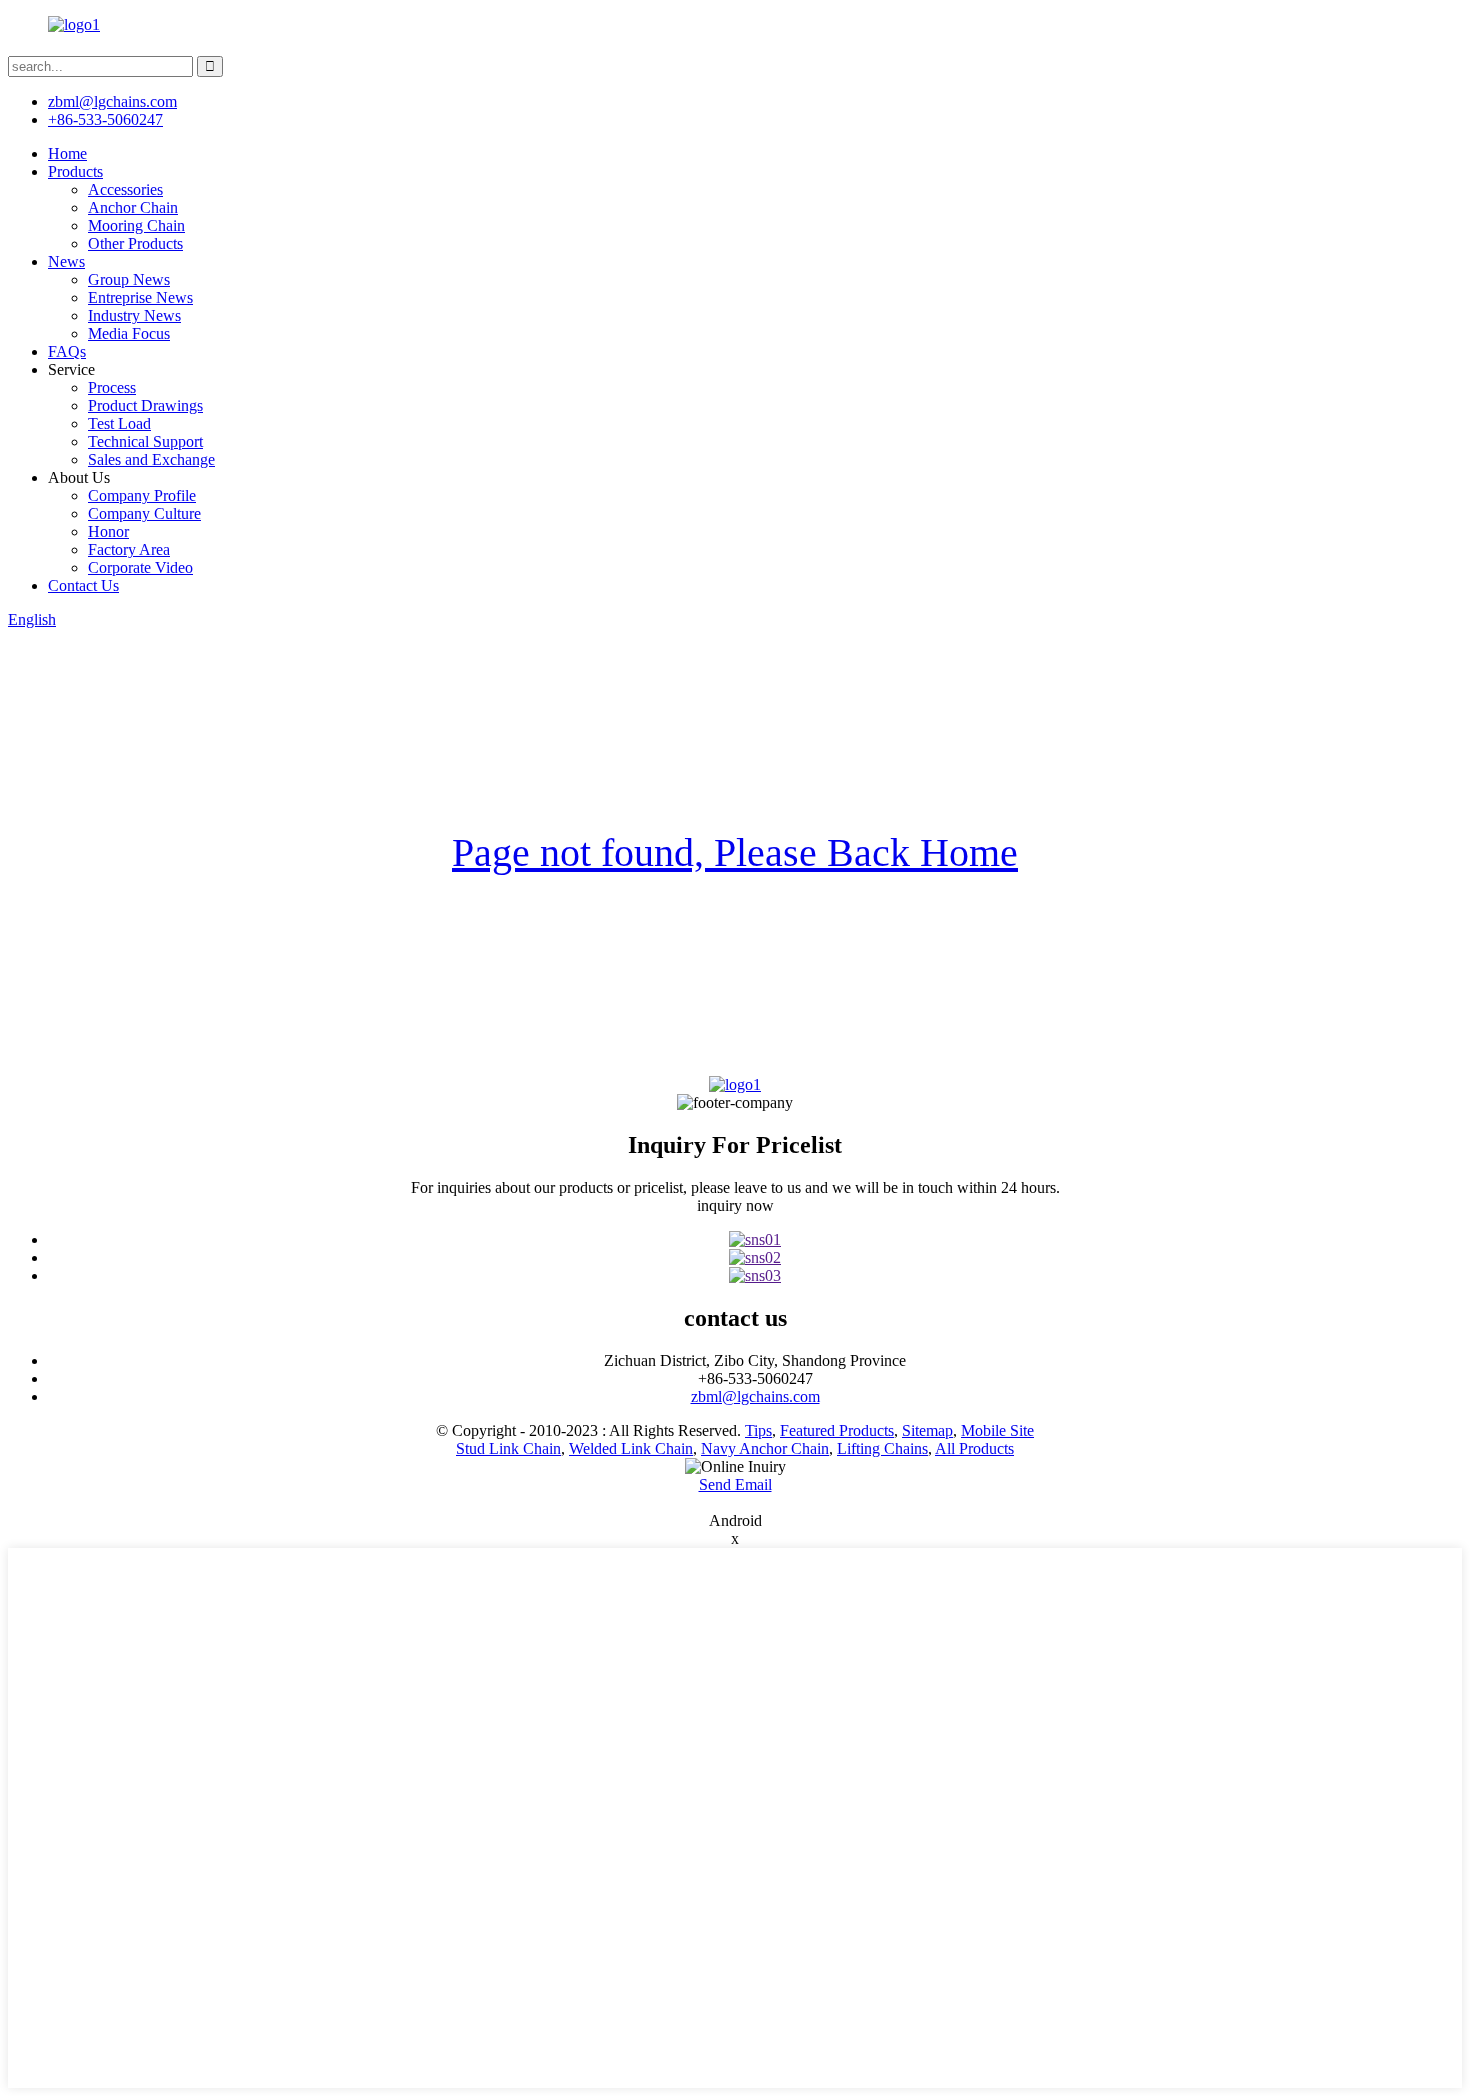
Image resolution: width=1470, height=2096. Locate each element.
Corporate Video (140, 567)
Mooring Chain (136, 225)
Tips (758, 1430)
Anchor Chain (133, 207)
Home (67, 153)
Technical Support (145, 441)
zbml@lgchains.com (112, 101)
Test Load (119, 423)
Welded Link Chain (631, 1448)
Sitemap (927, 1430)
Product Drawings (145, 405)
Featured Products (837, 1430)
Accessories (125, 189)
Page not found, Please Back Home (735, 852)
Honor (108, 531)
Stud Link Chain (508, 1448)
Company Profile (142, 495)
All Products (974, 1448)
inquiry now (735, 1205)
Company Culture (144, 513)
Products (75, 171)
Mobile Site (997, 1430)
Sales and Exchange (151, 459)
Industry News (134, 315)
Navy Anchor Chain (765, 1448)
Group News (129, 279)
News (66, 261)
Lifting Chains (882, 1448)
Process (112, 387)
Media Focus (129, 333)
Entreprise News (140, 297)
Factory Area (129, 549)
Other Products (135, 243)
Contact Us (83, 585)
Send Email (735, 1484)
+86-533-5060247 (105, 119)
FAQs (67, 351)
